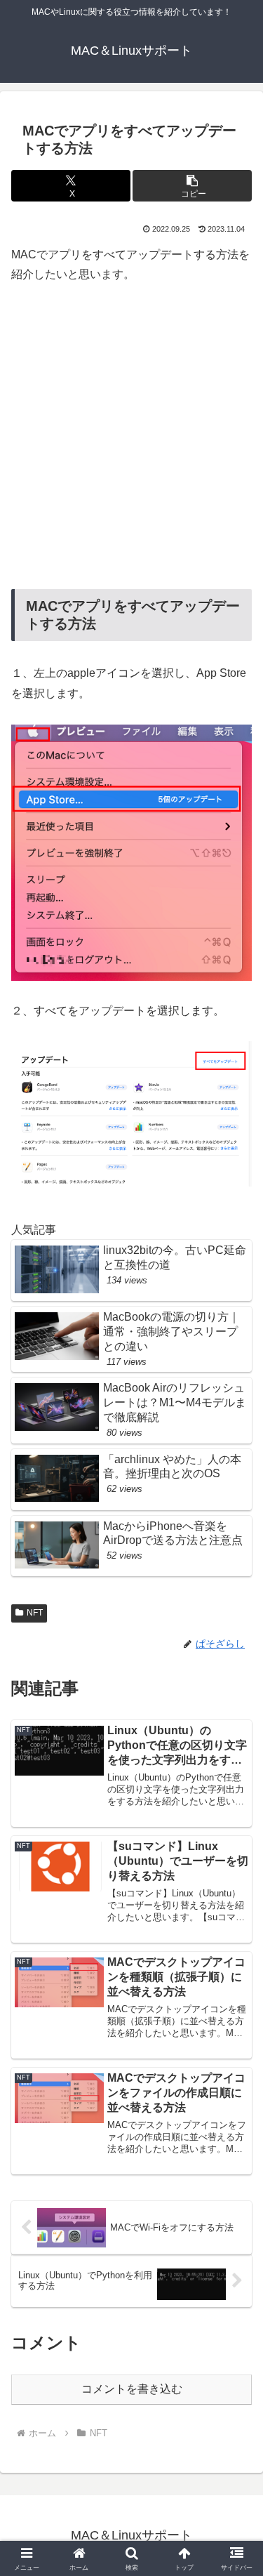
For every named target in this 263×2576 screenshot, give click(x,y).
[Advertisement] (131, 437)
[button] (192, 186)
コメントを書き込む (132, 2389)
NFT (35, 1613)
